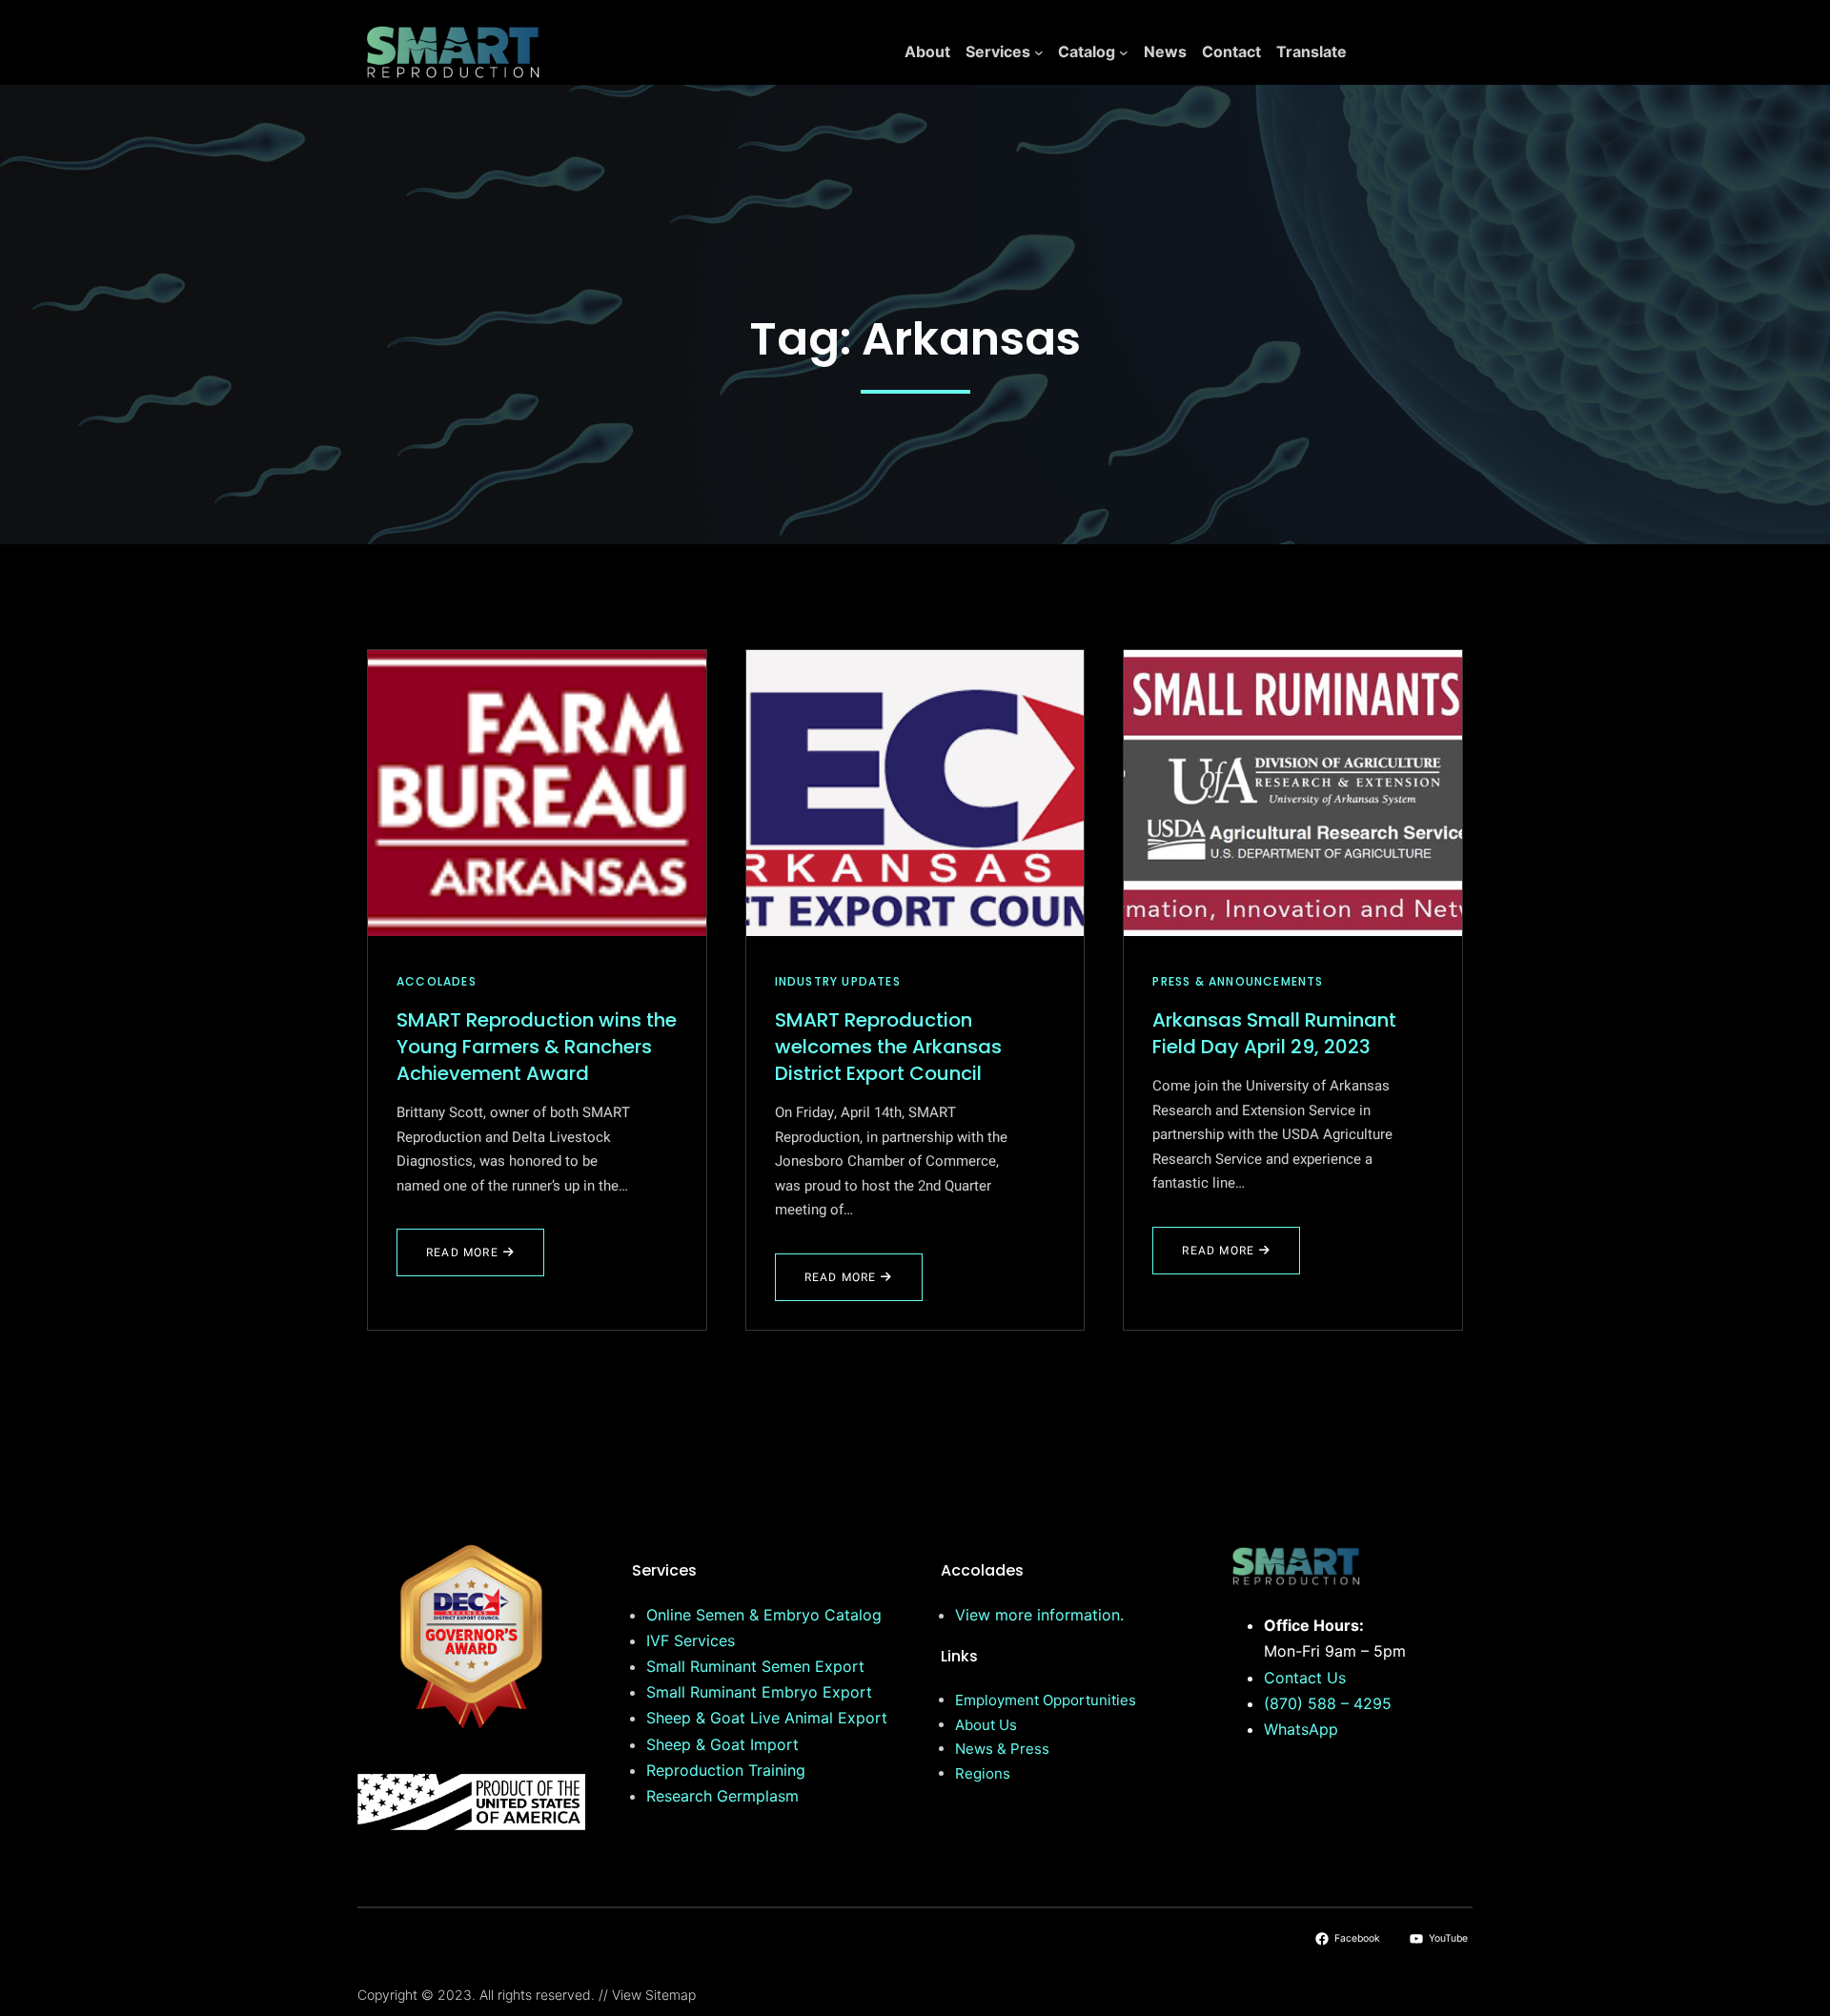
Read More (474, 1260)
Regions (983, 1773)
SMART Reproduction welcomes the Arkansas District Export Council (888, 1047)
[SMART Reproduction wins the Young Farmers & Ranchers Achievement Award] (537, 793)
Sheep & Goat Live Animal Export (767, 1718)
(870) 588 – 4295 (1328, 1703)
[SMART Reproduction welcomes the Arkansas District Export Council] (915, 793)
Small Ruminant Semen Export (755, 1666)
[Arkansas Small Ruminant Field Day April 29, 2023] (1293, 793)
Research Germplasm (722, 1796)
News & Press (1002, 1749)
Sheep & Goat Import (722, 1744)
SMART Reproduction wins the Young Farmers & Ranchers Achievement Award (537, 1047)
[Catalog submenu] (1124, 52)
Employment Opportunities (1046, 1700)
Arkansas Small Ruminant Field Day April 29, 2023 (1274, 1033)
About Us (986, 1725)
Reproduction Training (726, 1770)
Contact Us (1305, 1678)
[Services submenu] (1039, 52)
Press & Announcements (1238, 981)
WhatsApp (1301, 1729)
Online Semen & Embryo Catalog (764, 1615)
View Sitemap (654, 1995)
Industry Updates (838, 981)
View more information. (1039, 1615)
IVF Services (691, 1640)
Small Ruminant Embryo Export (759, 1692)
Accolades (437, 981)
